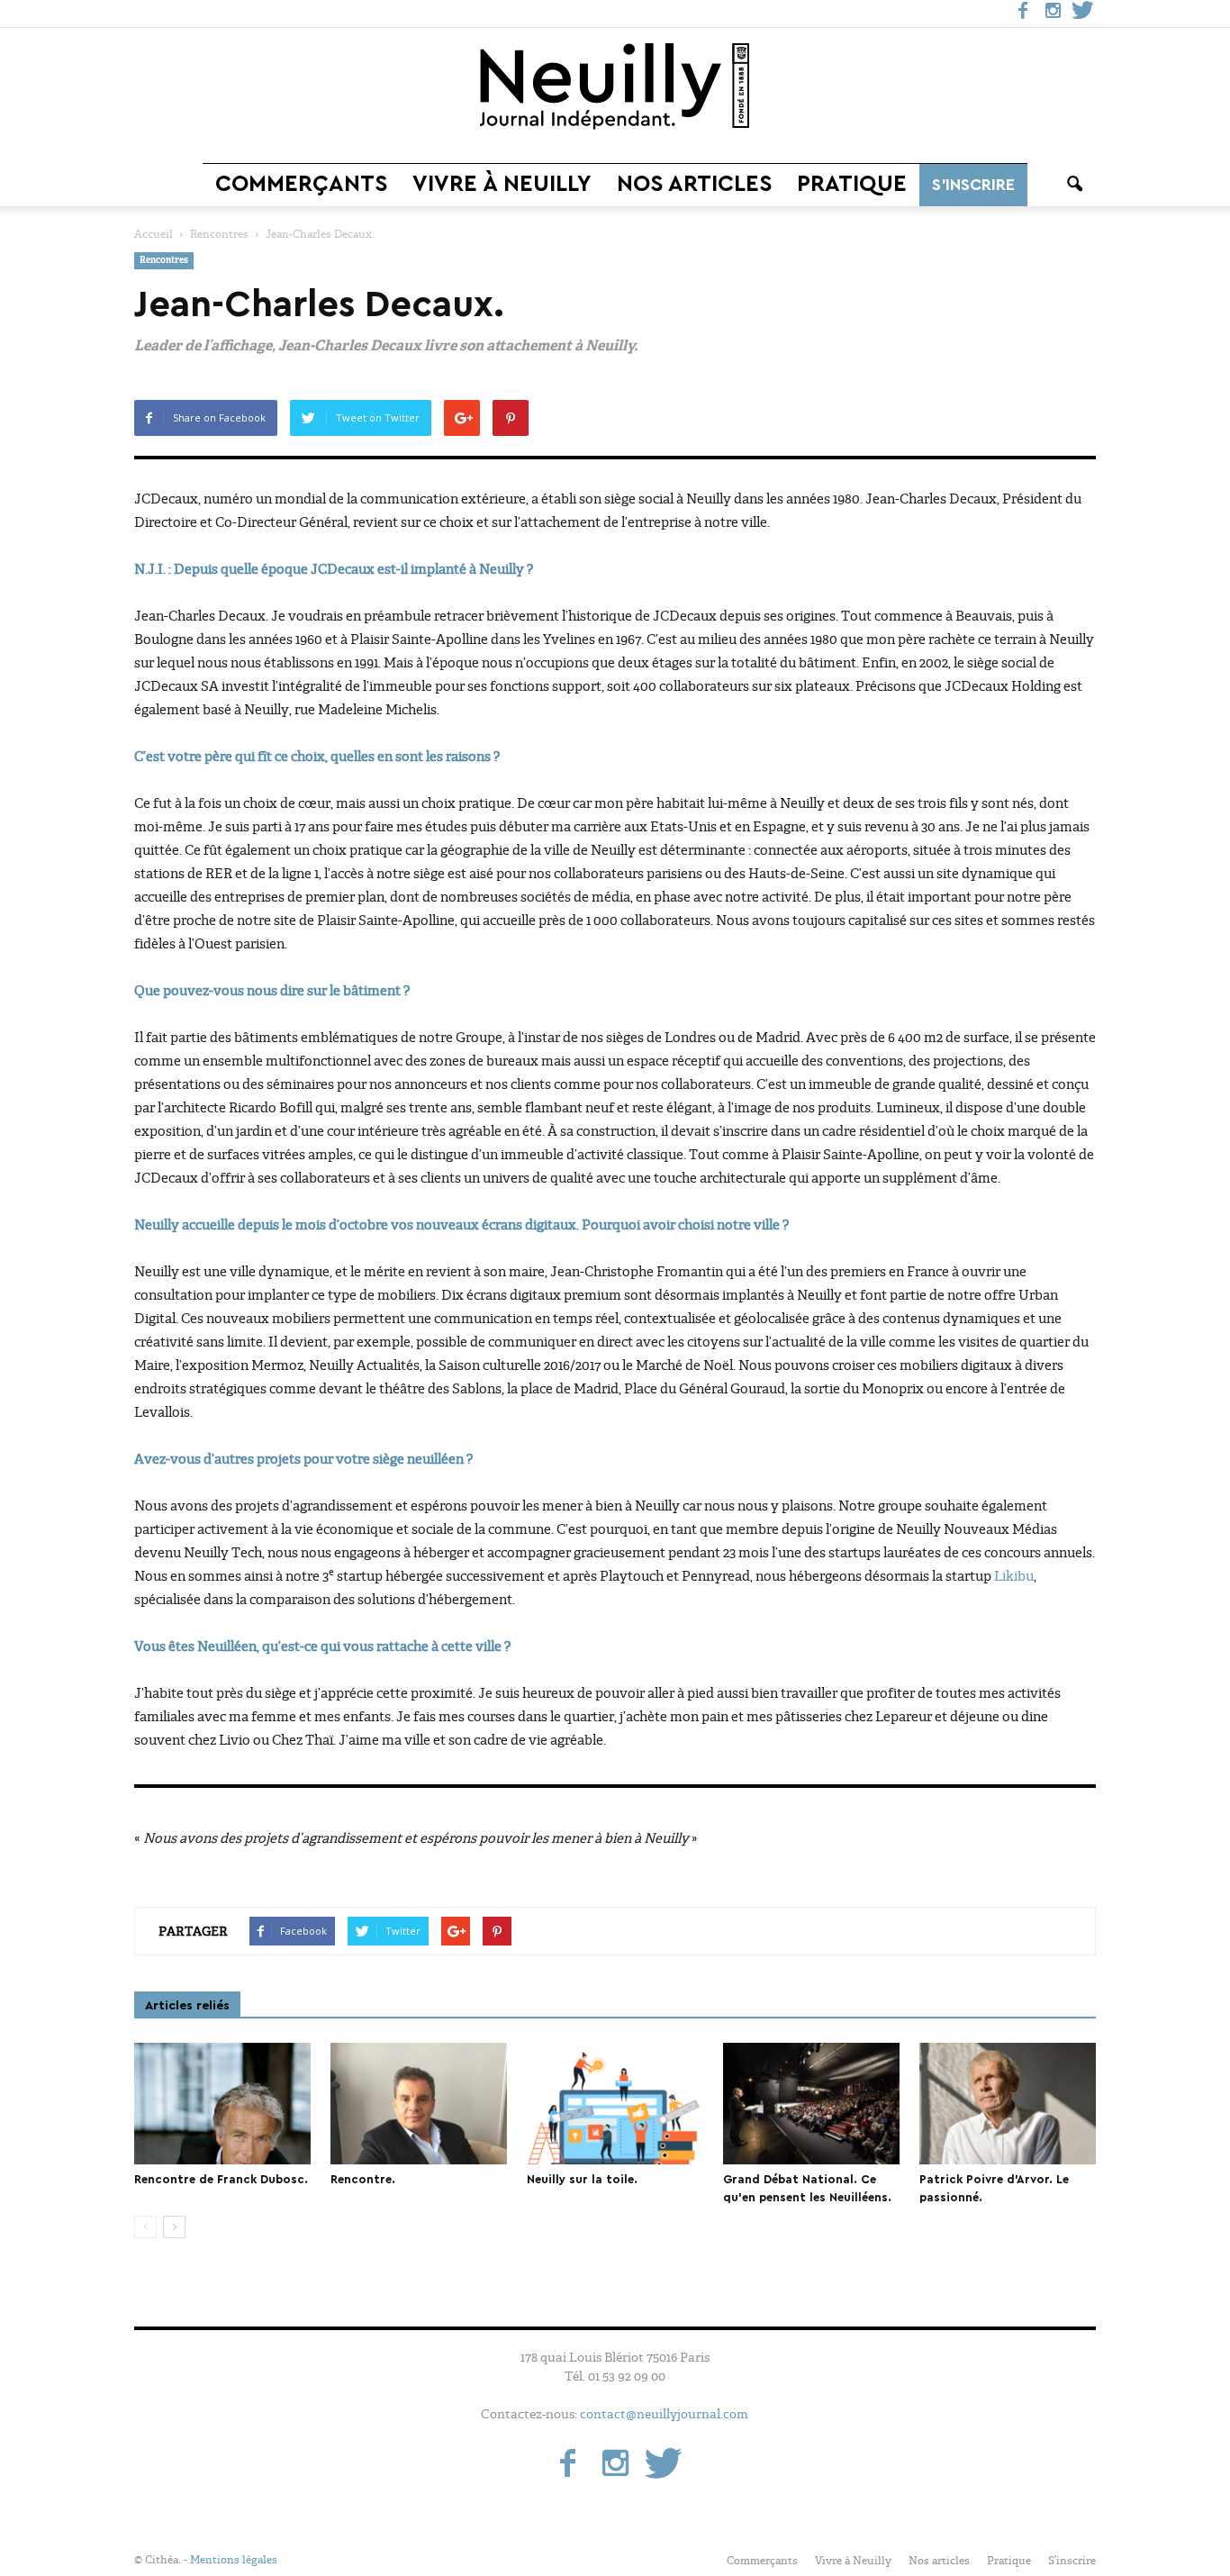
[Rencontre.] (419, 2104)
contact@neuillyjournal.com (664, 2414)
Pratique (852, 184)
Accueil (154, 234)
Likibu (1014, 1576)
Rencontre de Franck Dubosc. (221, 2179)
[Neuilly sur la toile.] (615, 2104)
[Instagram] (1053, 14)
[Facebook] (1023, 14)
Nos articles (694, 184)
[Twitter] (1082, 14)
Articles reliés (187, 2006)
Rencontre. (363, 2179)
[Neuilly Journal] (615, 87)
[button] (1074, 185)
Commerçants (301, 184)
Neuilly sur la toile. (582, 2179)
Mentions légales (234, 2560)
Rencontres (164, 261)
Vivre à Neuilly (502, 184)
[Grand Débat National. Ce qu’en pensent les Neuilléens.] (811, 2104)
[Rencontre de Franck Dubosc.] (222, 2104)
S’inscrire (973, 185)
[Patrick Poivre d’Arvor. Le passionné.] (1008, 2104)
